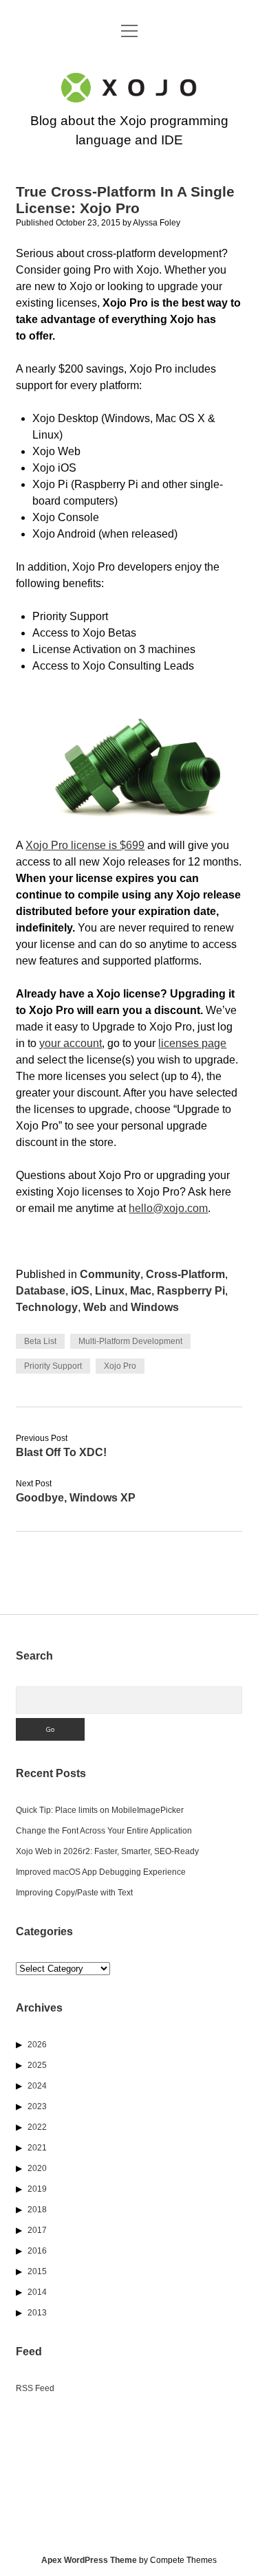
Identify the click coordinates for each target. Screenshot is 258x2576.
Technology (47, 1307)
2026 (37, 2045)
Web (95, 1307)
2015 (37, 2271)
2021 (37, 2148)
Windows (155, 1307)
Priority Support (53, 1366)
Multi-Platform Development (130, 1341)
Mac (141, 1291)
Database (41, 1291)
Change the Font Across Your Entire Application (104, 1831)
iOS (80, 1291)
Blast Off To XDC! (61, 1452)
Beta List (40, 1341)
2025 (37, 2065)
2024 (37, 2086)
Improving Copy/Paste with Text (74, 1893)
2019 (37, 2189)
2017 (37, 2230)
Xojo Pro (120, 1366)
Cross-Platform (185, 1274)
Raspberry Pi (191, 1291)
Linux (110, 1291)
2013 (37, 2313)
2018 (37, 2210)
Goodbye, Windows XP (76, 1498)
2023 (37, 2106)
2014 (37, 2292)
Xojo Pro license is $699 (85, 845)
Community (110, 1274)
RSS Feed (35, 2388)
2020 (37, 2168)
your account (71, 1043)
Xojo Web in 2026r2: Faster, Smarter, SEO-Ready (107, 1851)
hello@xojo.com (168, 1208)
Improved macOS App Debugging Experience (101, 1872)
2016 (37, 2251)
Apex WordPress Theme (89, 2560)
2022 (37, 2127)
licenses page (192, 1043)
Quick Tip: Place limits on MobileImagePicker (100, 1810)
